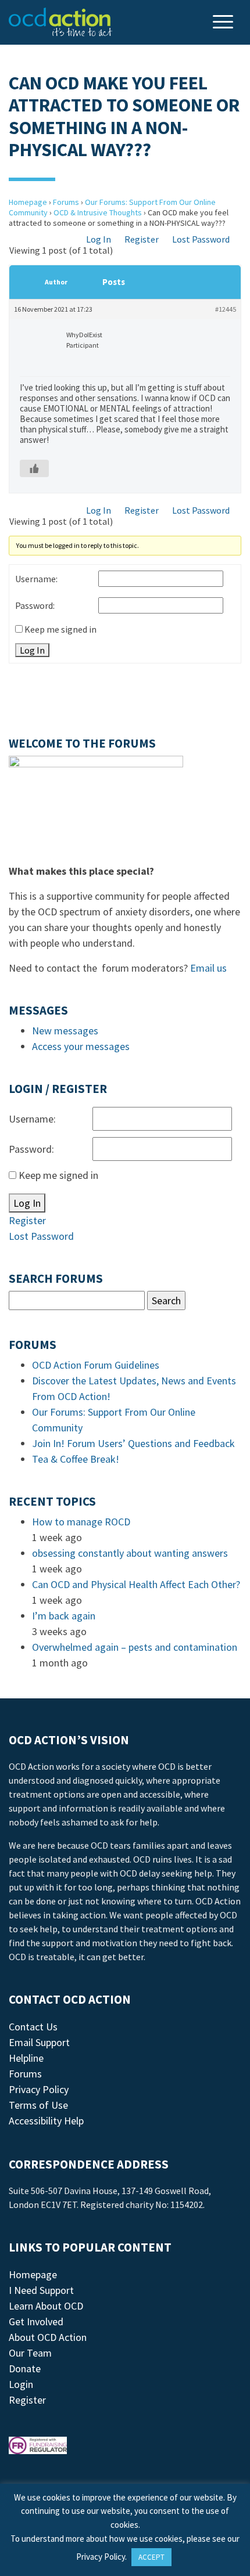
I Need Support (41, 2290)
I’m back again (64, 1616)
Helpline (26, 2058)
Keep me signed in (60, 629)
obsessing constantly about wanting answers (130, 1553)
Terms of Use (38, 2105)
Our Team (30, 2353)
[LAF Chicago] (60, 22)
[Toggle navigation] (224, 23)
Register (142, 239)
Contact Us (33, 2027)
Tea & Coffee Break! (76, 1459)
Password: (35, 605)
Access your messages (81, 1046)
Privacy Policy (39, 2089)
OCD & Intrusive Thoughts (98, 212)
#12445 (226, 309)
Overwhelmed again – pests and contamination (135, 1647)
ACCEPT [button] (151, 2557)
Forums (66, 202)
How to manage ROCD (81, 1522)
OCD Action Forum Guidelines (96, 1365)
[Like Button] (34, 468)
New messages (65, 1031)
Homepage (28, 202)
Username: (36, 579)
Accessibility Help (46, 2121)
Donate (25, 2368)
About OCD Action (48, 2337)
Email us (208, 968)
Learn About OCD (46, 2306)
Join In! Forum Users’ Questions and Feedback (133, 1443)
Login (21, 2384)
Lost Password (201, 239)
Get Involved (36, 2321)
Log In (99, 239)
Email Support (39, 2042)
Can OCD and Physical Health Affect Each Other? (136, 1584)
